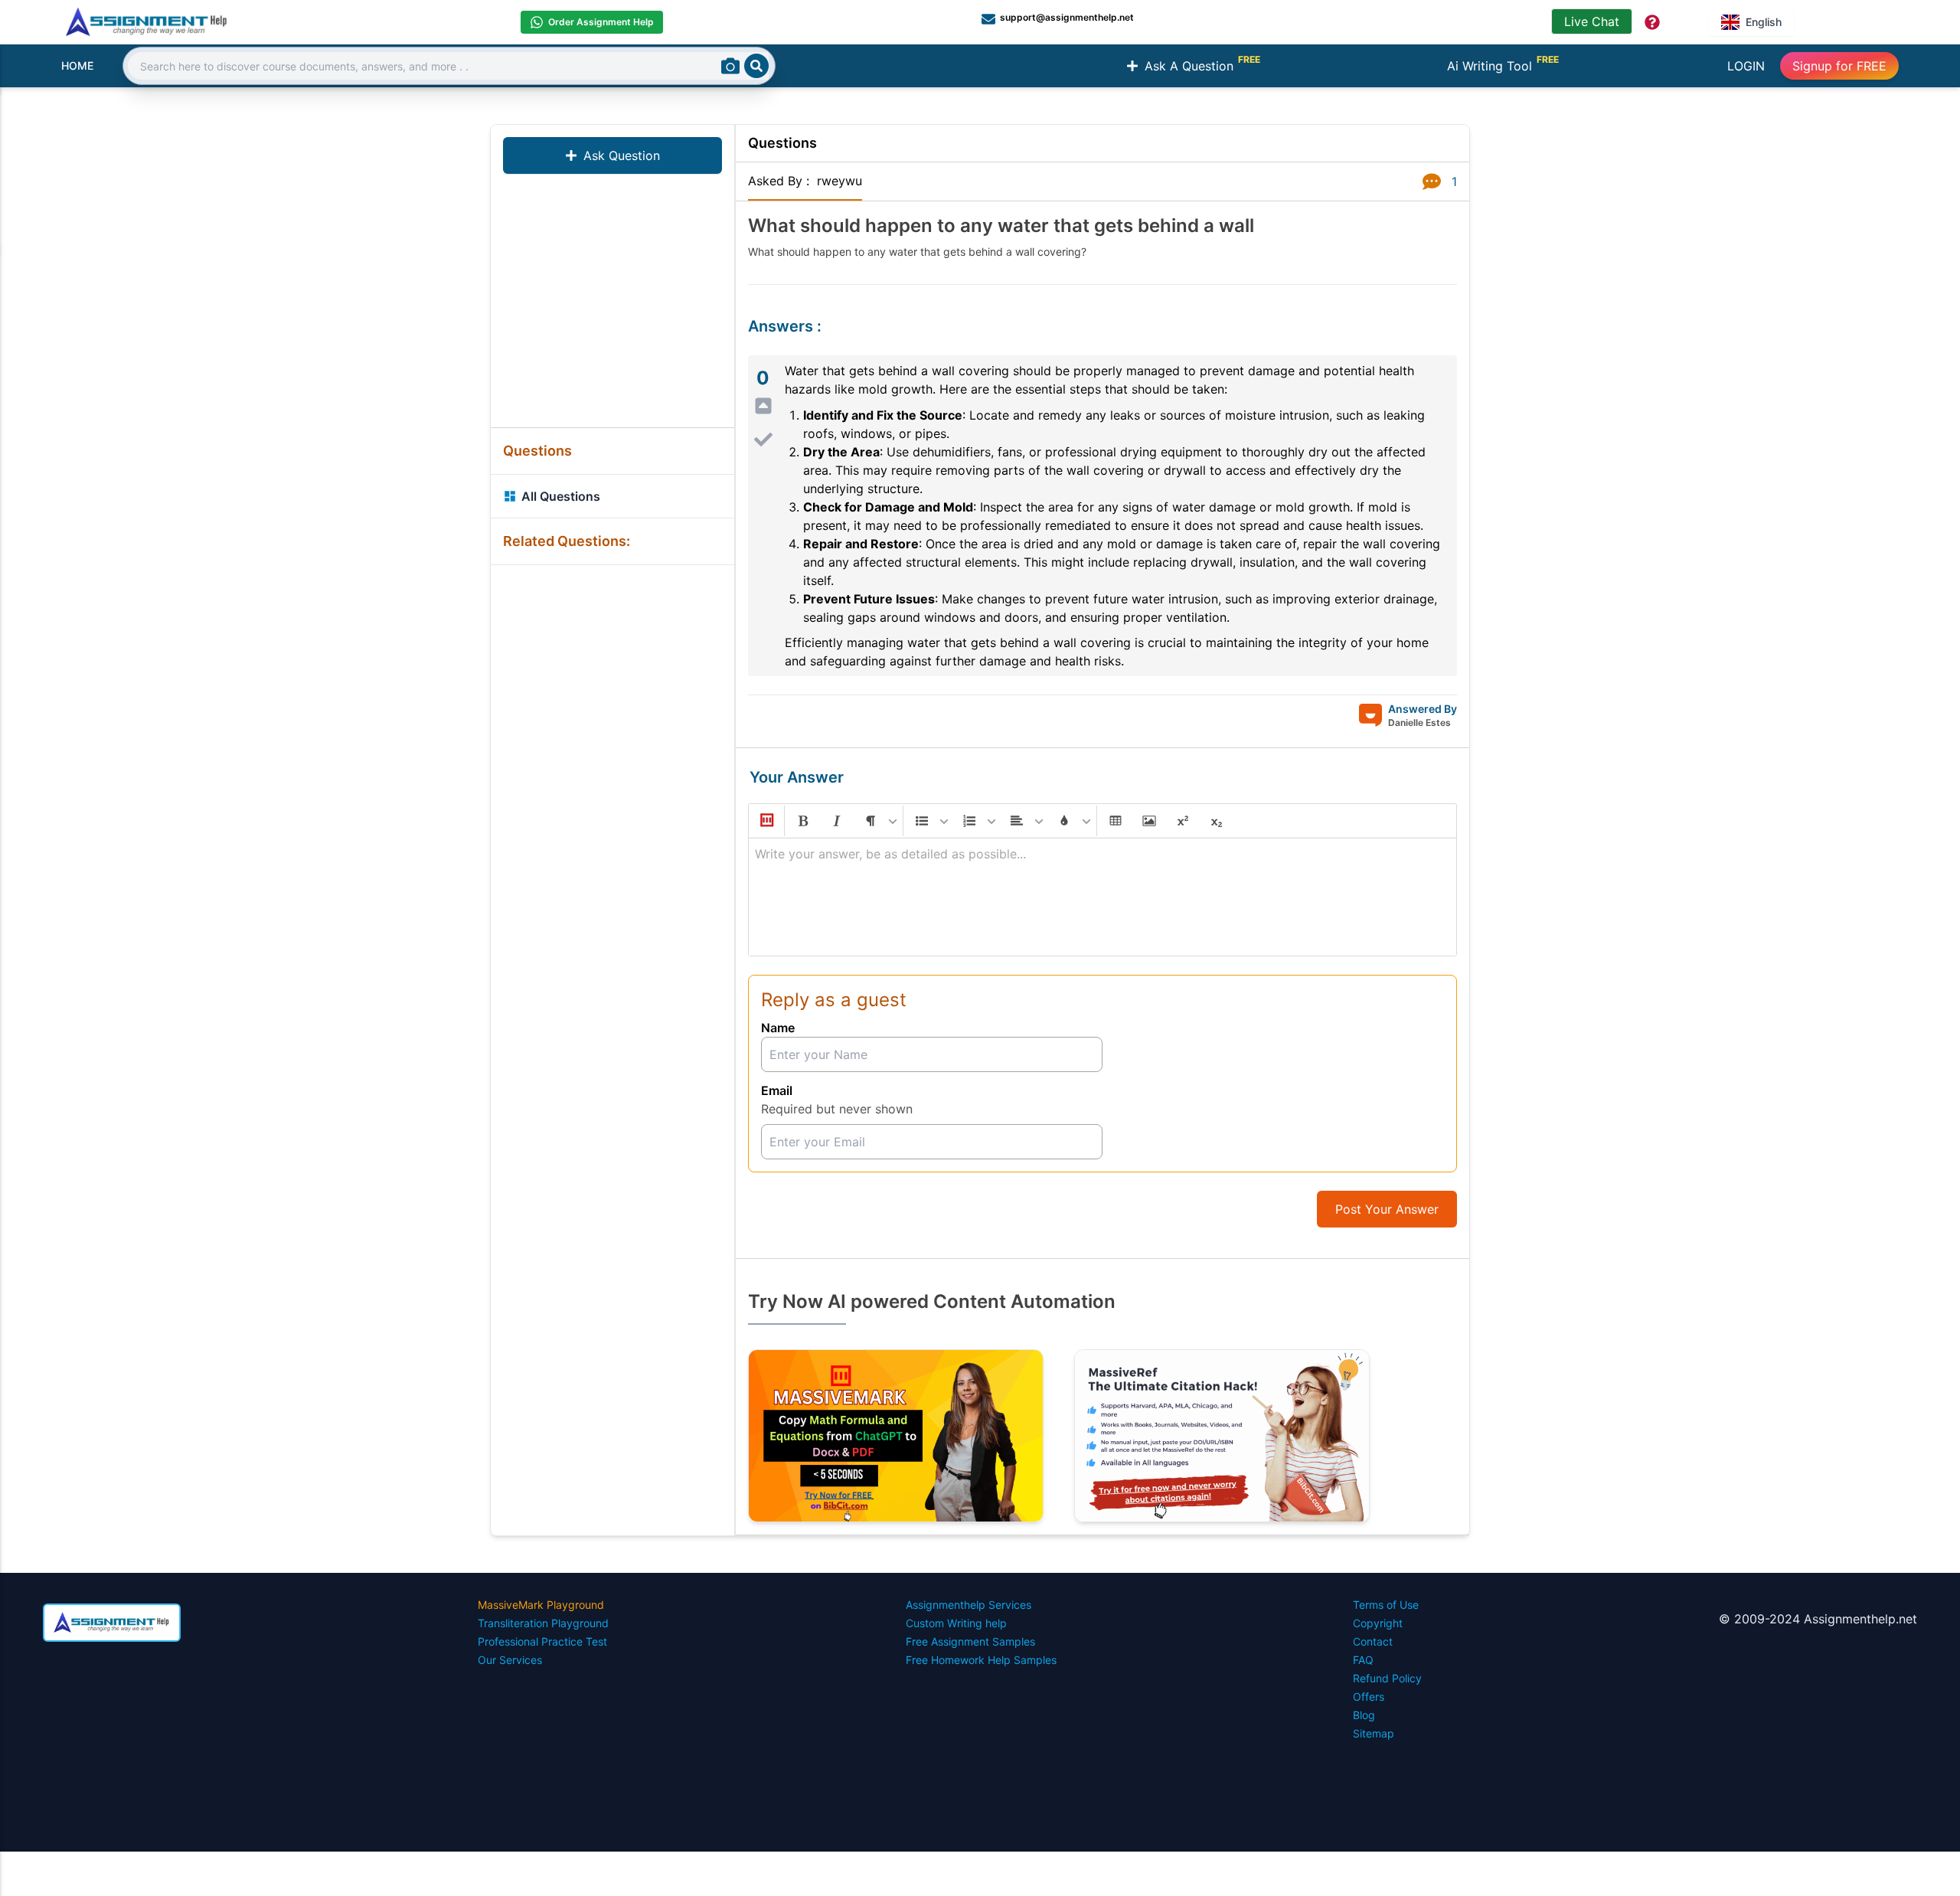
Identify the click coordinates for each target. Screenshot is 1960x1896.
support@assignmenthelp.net (1067, 17)
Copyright (1378, 1623)
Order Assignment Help (601, 22)
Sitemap (1374, 1733)
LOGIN (1746, 66)
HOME (77, 65)
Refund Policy (1387, 1678)
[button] (766, 821)
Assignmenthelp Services (969, 1605)
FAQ (1363, 1660)
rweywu (840, 181)
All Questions (561, 496)
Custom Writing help (956, 1623)
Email (777, 1090)
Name (778, 1028)
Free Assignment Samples (970, 1641)
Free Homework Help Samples (981, 1660)
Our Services (510, 1660)
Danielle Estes (1419, 722)
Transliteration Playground (543, 1623)
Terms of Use (1386, 1605)
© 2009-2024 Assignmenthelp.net (1818, 1619)
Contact (1373, 1641)
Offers (1369, 1697)
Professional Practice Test (542, 1641)
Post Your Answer (1387, 1209)
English (1764, 22)
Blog (1364, 1715)
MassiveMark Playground (541, 1605)
